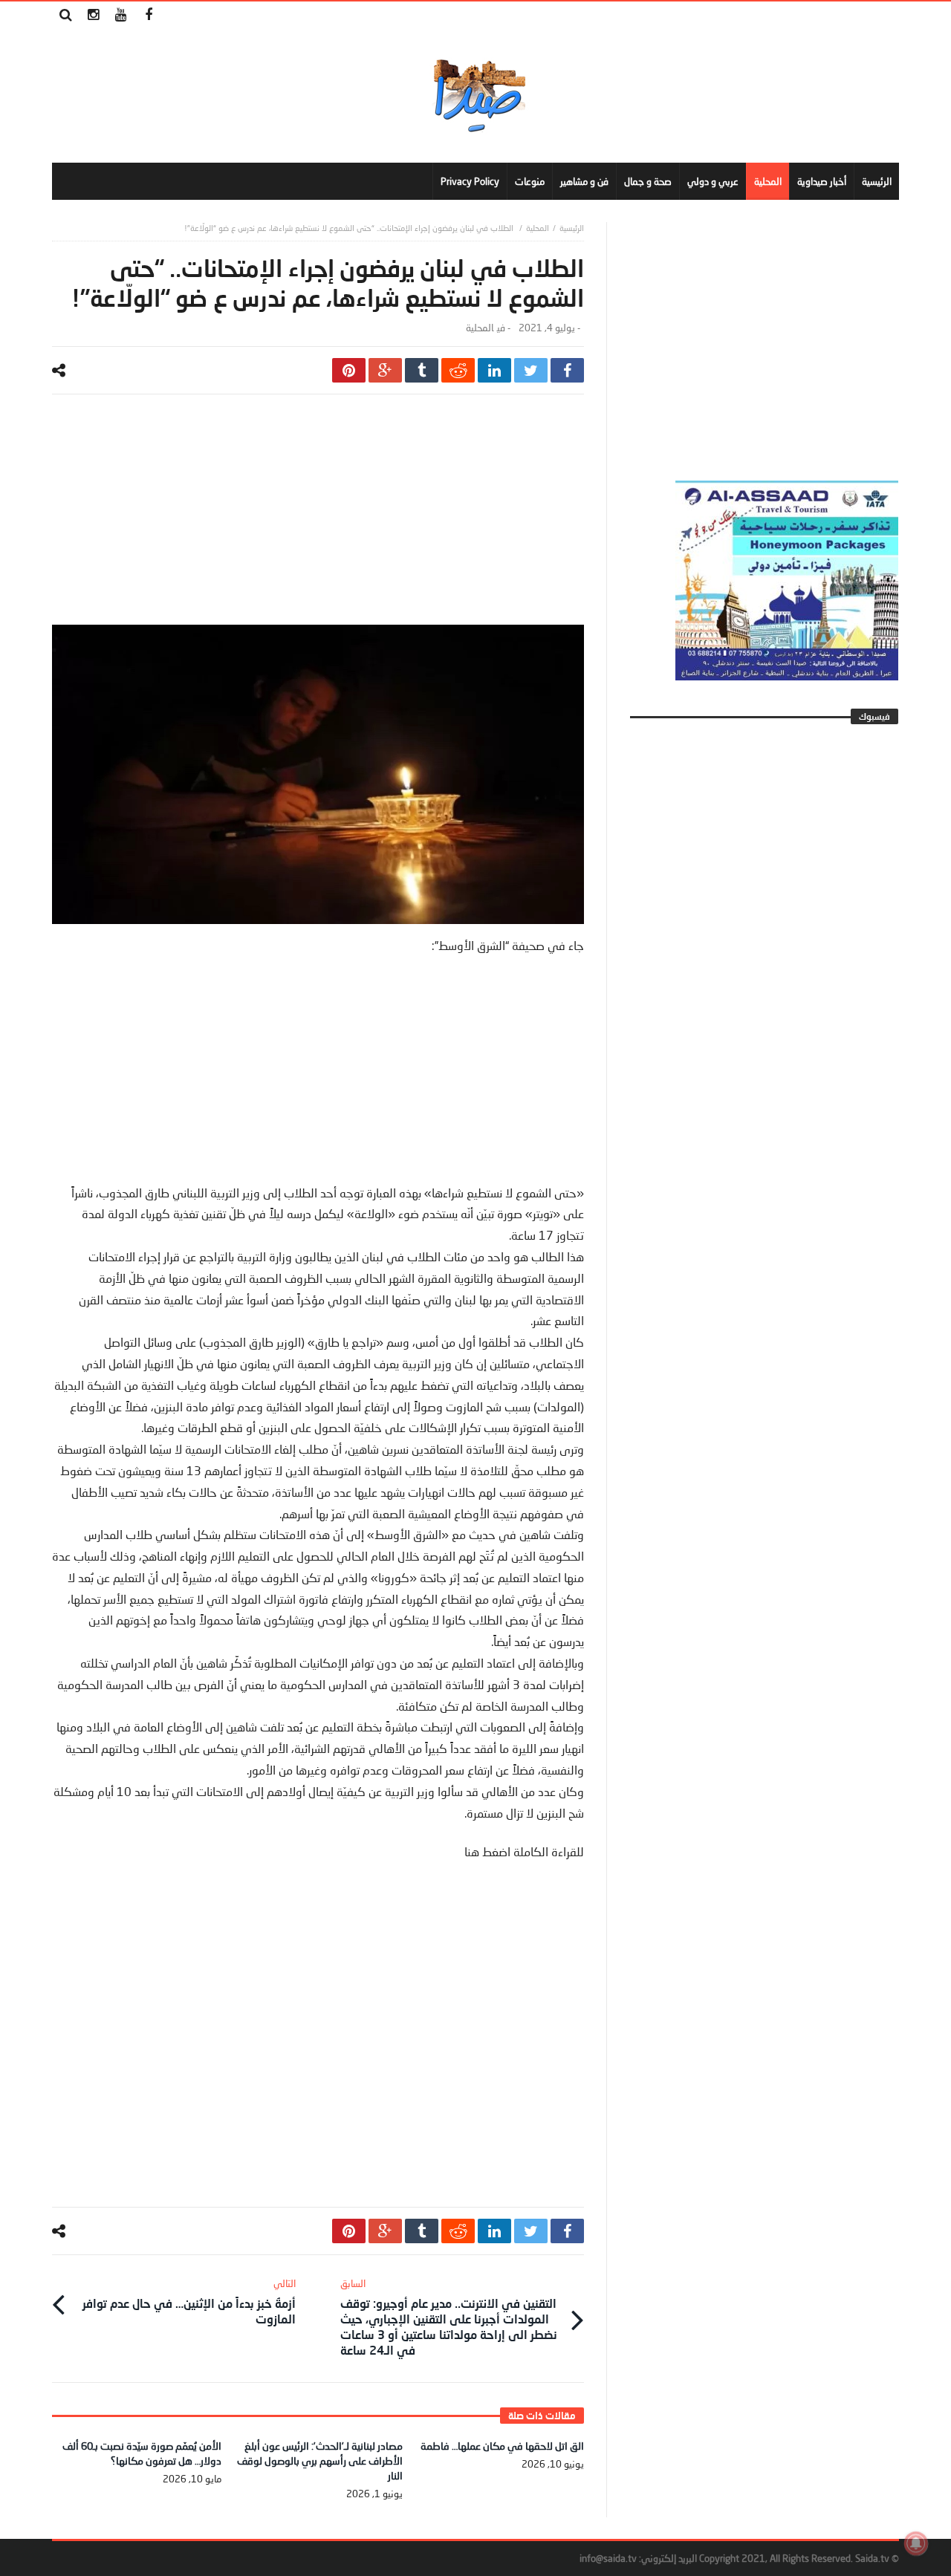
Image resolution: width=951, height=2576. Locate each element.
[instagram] (93, 15)
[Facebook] (148, 15)
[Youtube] (121, 15)
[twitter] (531, 370)
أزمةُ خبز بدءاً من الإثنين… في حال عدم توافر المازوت (189, 2302)
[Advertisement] (318, 521)
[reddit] (458, 370)
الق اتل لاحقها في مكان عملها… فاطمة (502, 2446)
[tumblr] (422, 370)
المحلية (538, 228)
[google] (385, 370)
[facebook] (567, 370)
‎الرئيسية (572, 228)
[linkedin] (494, 370)
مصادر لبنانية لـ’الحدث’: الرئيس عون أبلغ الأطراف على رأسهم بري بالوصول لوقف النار (320, 2460)
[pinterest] (349, 370)
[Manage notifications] (916, 2543)
